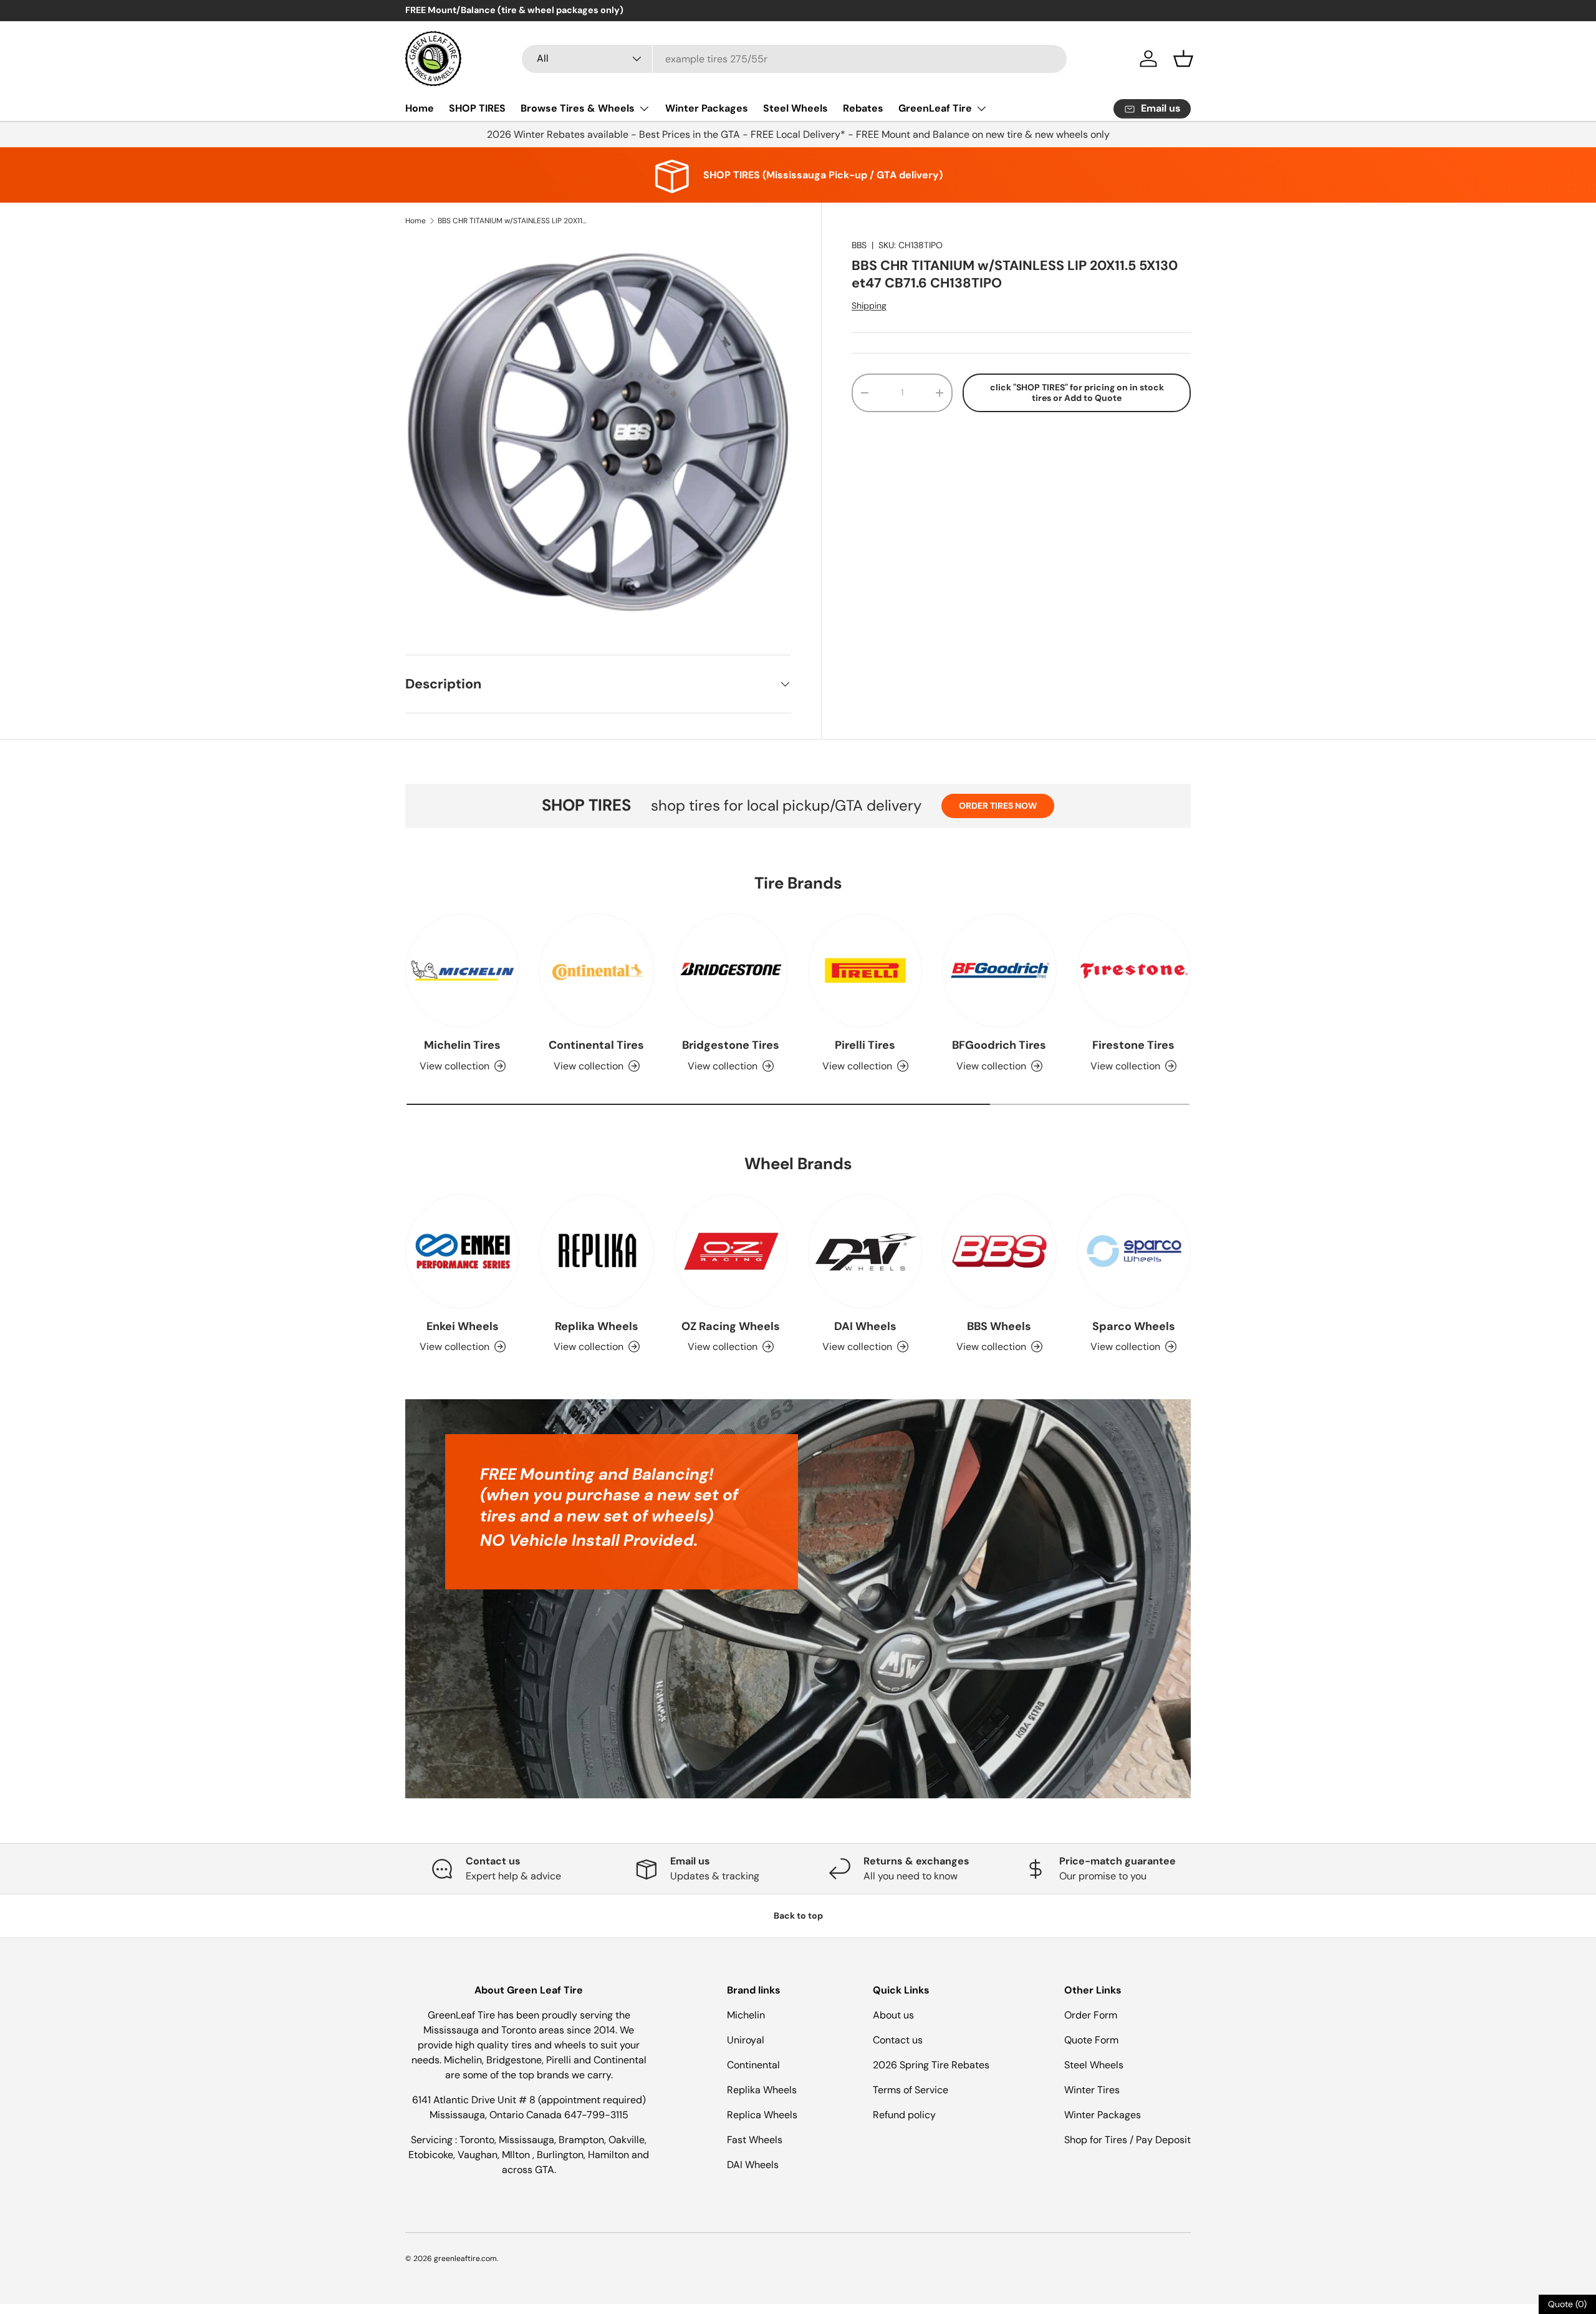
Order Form (1091, 2015)
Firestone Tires (1133, 1046)
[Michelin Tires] (462, 971)
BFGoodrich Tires (999, 1046)
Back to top (798, 1916)
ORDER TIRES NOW (998, 806)
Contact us (898, 2040)
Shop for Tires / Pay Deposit (1127, 2140)
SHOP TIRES (477, 108)
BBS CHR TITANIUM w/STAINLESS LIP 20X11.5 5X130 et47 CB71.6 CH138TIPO (512, 221)
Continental (753, 2065)
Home (420, 108)
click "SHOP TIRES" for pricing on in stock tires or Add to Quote (1077, 393)
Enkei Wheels (463, 1326)
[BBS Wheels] (999, 1251)
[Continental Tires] (596, 971)
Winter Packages (707, 108)
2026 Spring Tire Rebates (931, 2065)
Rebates (863, 108)
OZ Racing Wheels (731, 1326)
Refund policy (904, 2115)
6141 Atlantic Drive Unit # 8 (475, 2100)
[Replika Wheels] (596, 1251)
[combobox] (794, 59)
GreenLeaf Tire (935, 108)
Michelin (746, 2015)
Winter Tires (1092, 2090)
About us (893, 2015)
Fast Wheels (755, 2140)
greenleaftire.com (465, 2259)
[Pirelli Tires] (865, 971)
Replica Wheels (762, 2115)
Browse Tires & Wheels (578, 108)
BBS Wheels (999, 1326)
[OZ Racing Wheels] (731, 1251)
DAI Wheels (865, 1326)
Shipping (869, 306)
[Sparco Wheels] (1134, 1251)
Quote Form (1091, 2040)
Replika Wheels (597, 1326)
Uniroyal (746, 2040)
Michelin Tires (462, 1046)
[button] (1183, 59)
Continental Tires (596, 1046)
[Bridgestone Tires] (731, 971)
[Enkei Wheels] (462, 1251)
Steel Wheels (796, 108)
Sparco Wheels (1134, 1326)
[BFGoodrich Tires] (999, 971)
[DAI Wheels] (865, 1251)
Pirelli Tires (865, 1046)
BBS (859, 245)
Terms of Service (911, 2090)
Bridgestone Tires (731, 1046)
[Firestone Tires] (1134, 971)
